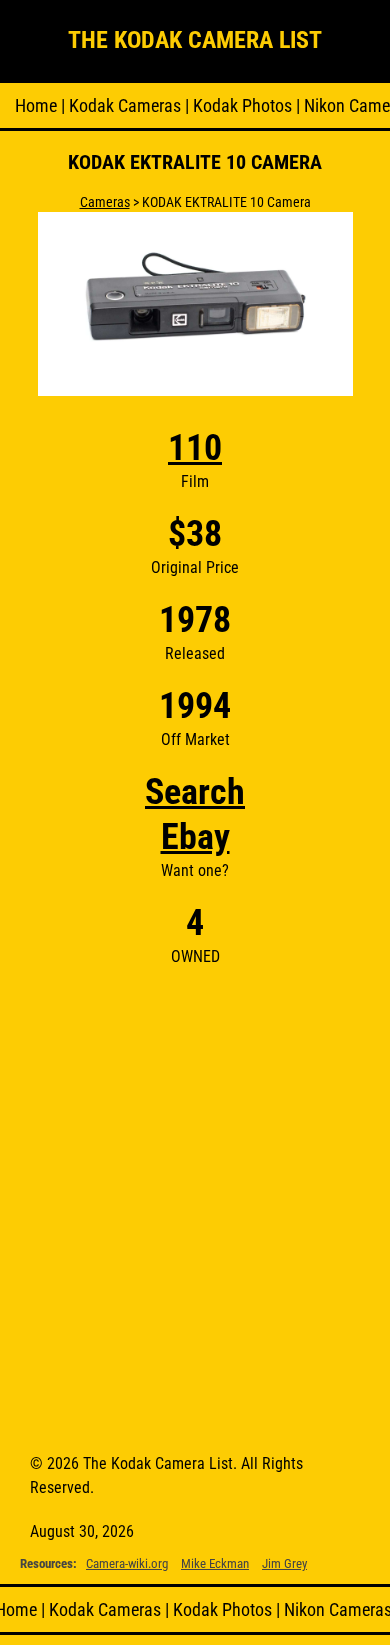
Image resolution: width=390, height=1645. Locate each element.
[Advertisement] (195, 1202)
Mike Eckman (215, 1563)
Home (36, 105)
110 (195, 448)
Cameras (105, 202)
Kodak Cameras (125, 105)
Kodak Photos (242, 105)
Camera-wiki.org (127, 1563)
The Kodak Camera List (195, 40)
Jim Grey (284, 1563)
